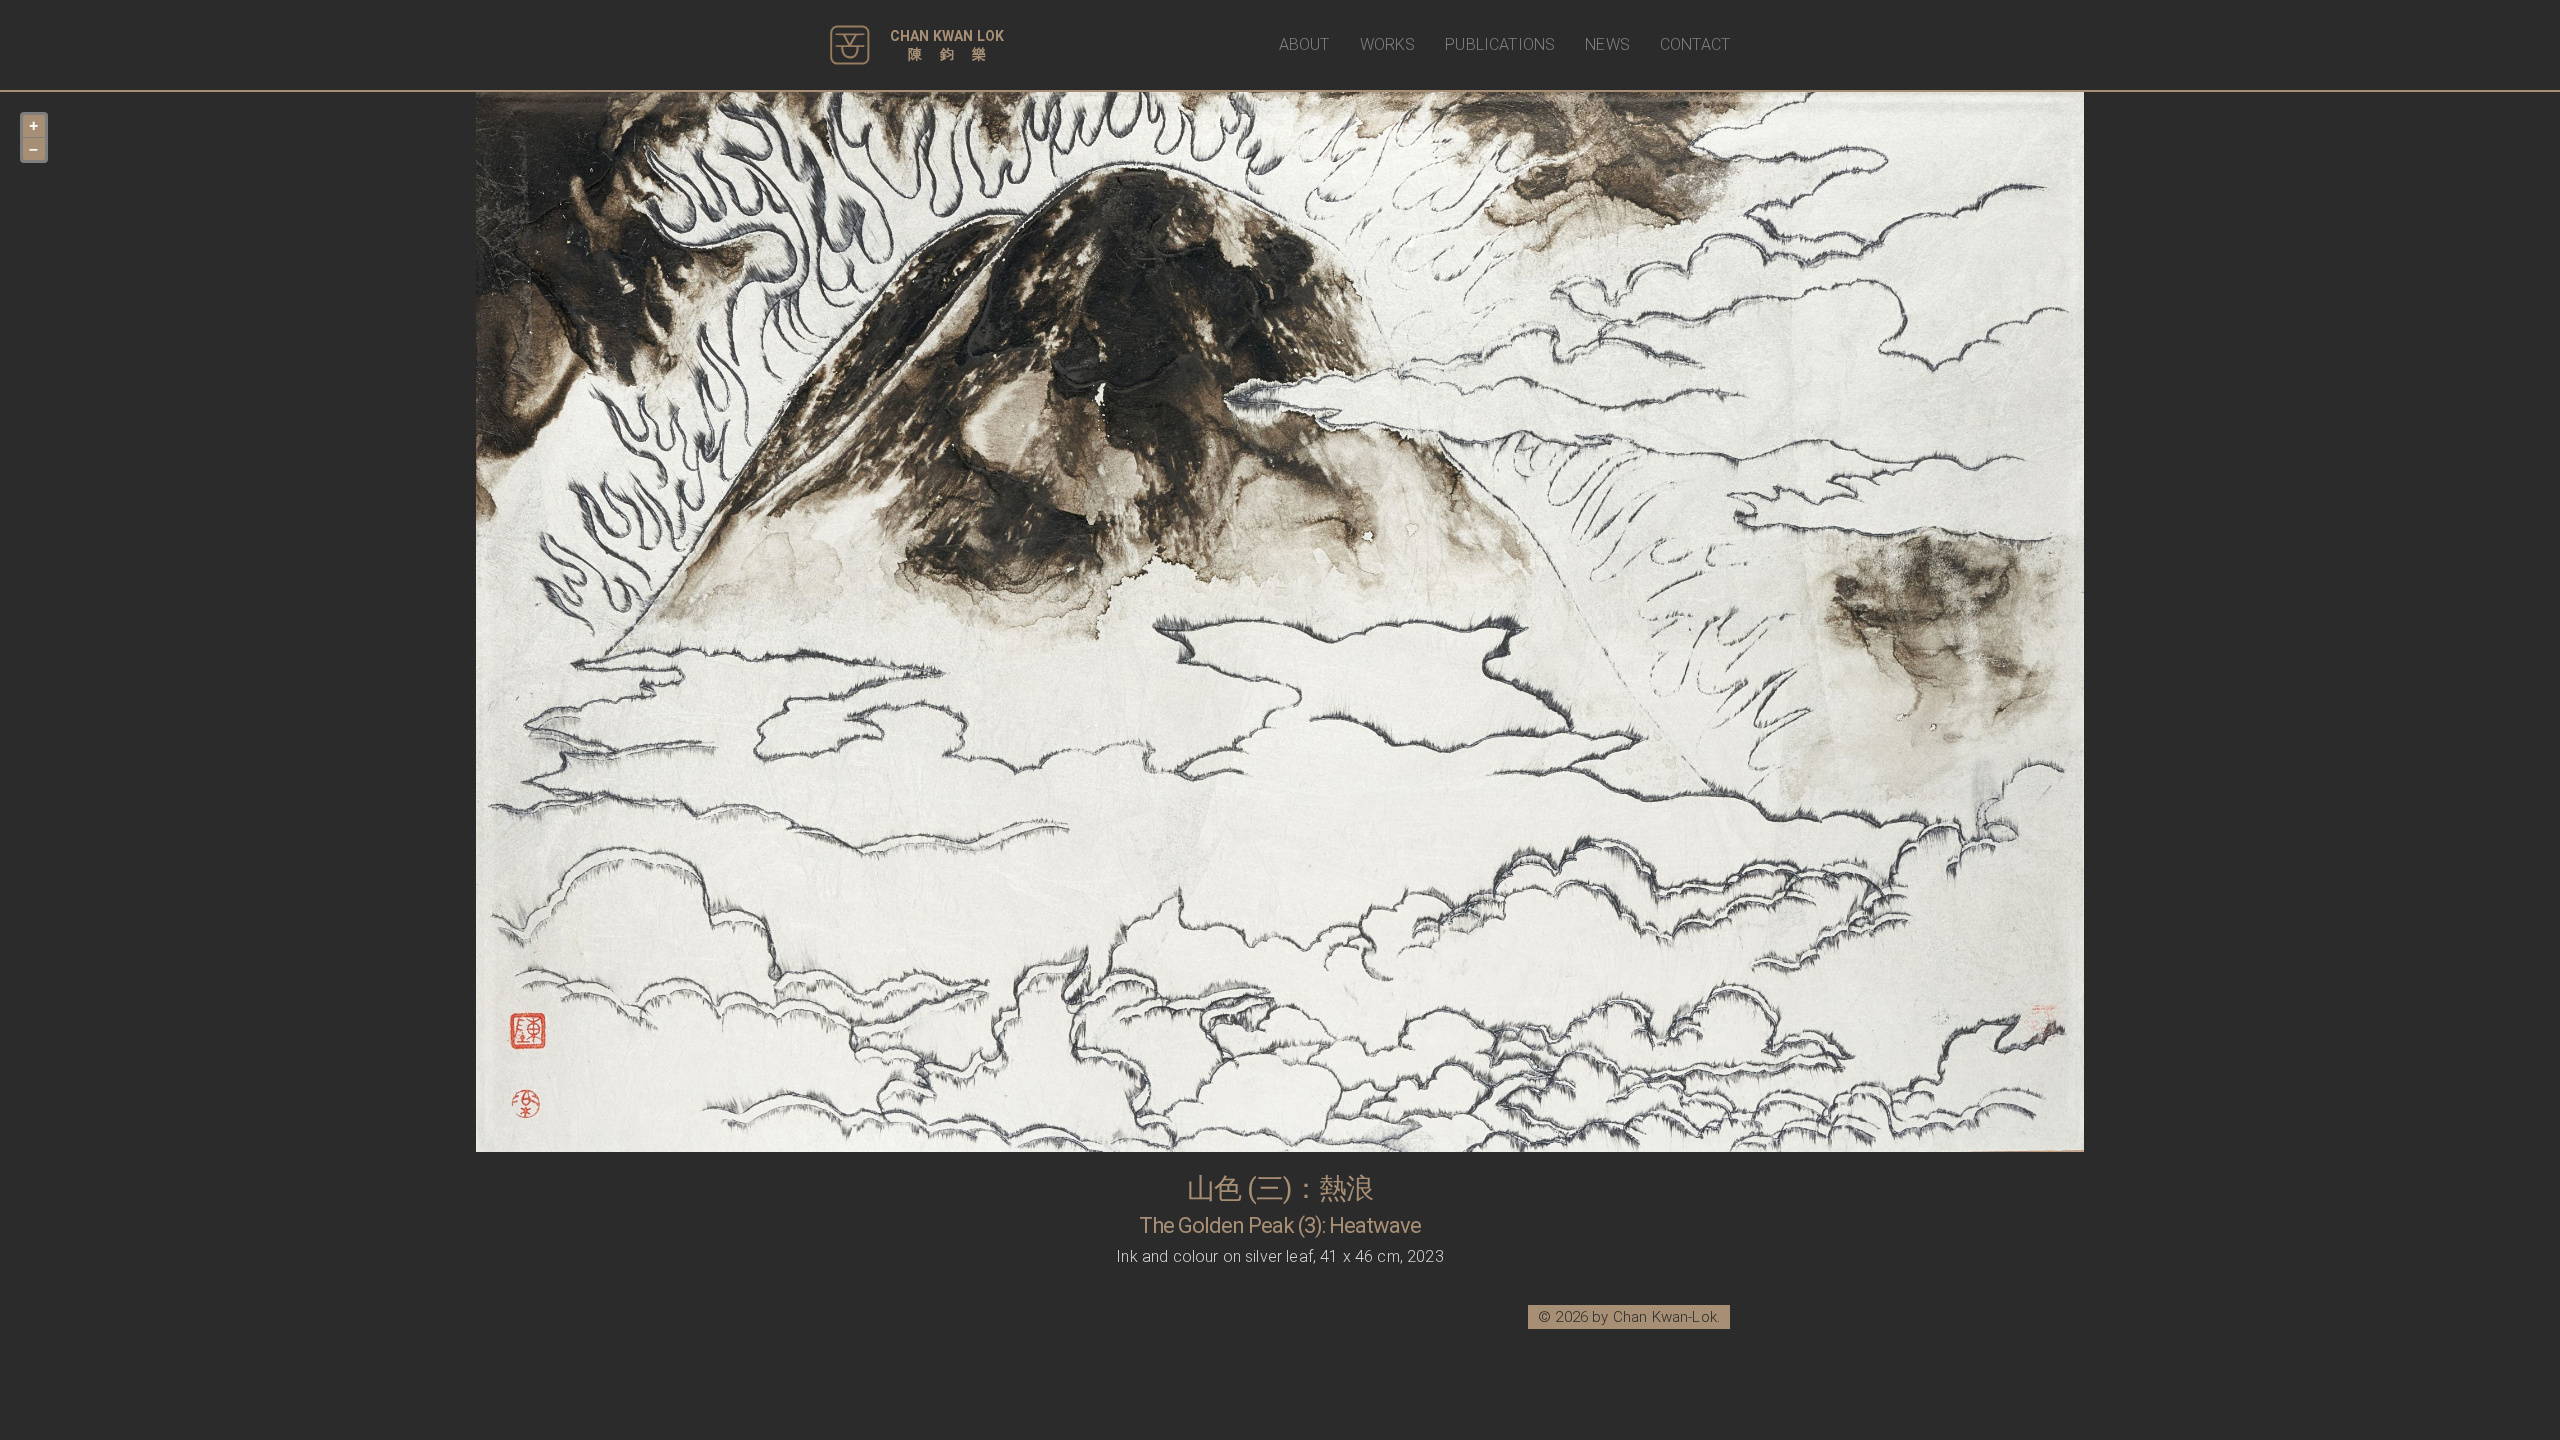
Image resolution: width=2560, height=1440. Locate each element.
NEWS (1607, 44)
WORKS (1388, 44)
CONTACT (1695, 44)
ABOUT (1304, 44)
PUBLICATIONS (1500, 44)
